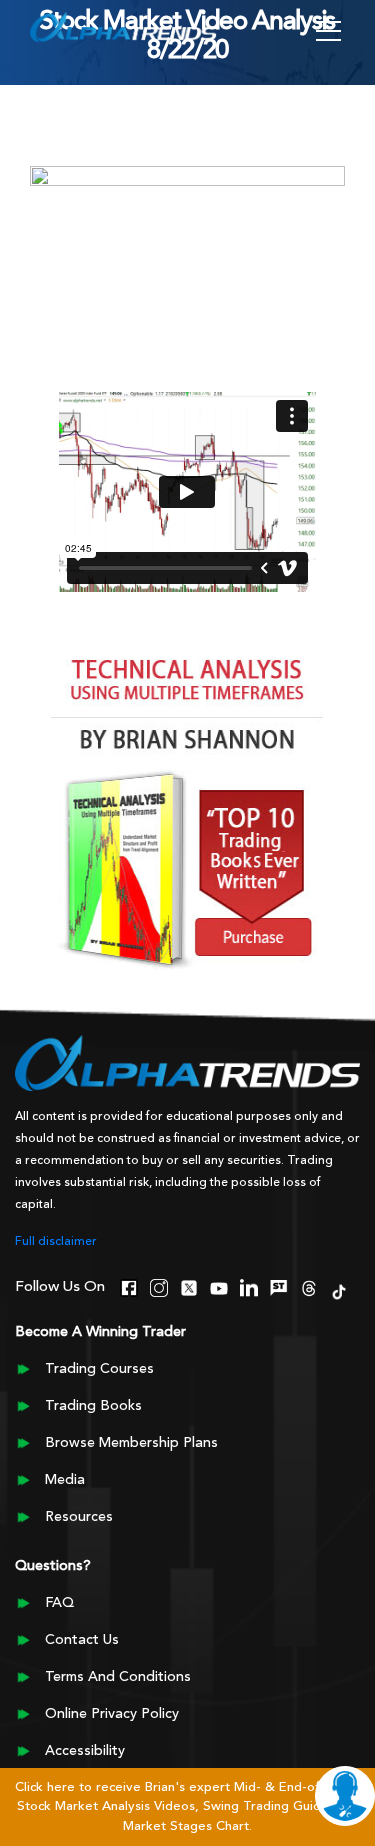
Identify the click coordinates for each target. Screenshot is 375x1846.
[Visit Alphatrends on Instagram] (159, 1286)
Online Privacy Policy (112, 1714)
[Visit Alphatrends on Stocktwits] (279, 1286)
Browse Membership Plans (131, 1443)
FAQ (59, 1603)
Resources (79, 1517)
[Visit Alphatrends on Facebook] (129, 1286)
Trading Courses (99, 1369)
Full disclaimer (56, 1242)
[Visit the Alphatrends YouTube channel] (219, 1286)
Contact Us (82, 1640)
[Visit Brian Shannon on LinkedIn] (249, 1286)
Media (65, 1480)
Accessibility (85, 1751)
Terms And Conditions (118, 1677)
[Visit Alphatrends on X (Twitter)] (189, 1286)
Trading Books (93, 1406)
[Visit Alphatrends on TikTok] (339, 1290)
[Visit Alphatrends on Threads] (309, 1286)
